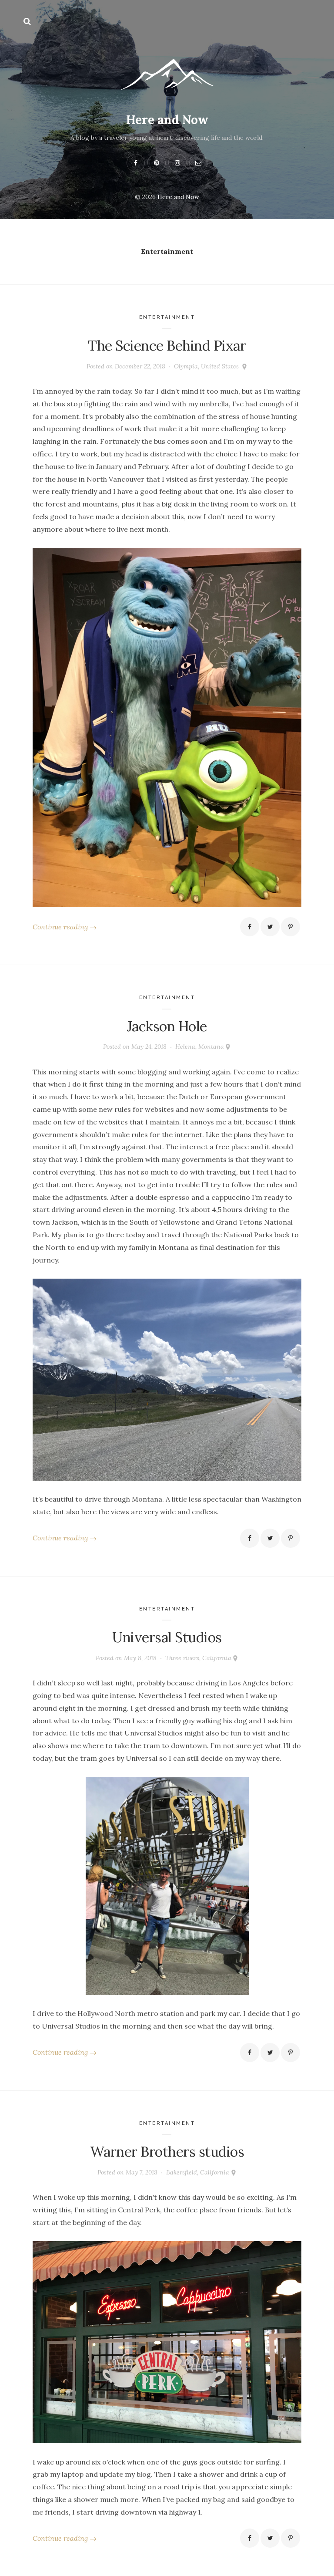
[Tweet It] (270, 927)
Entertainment (167, 317)
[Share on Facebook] (250, 927)
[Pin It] (291, 927)
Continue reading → (65, 927)
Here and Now (167, 120)
